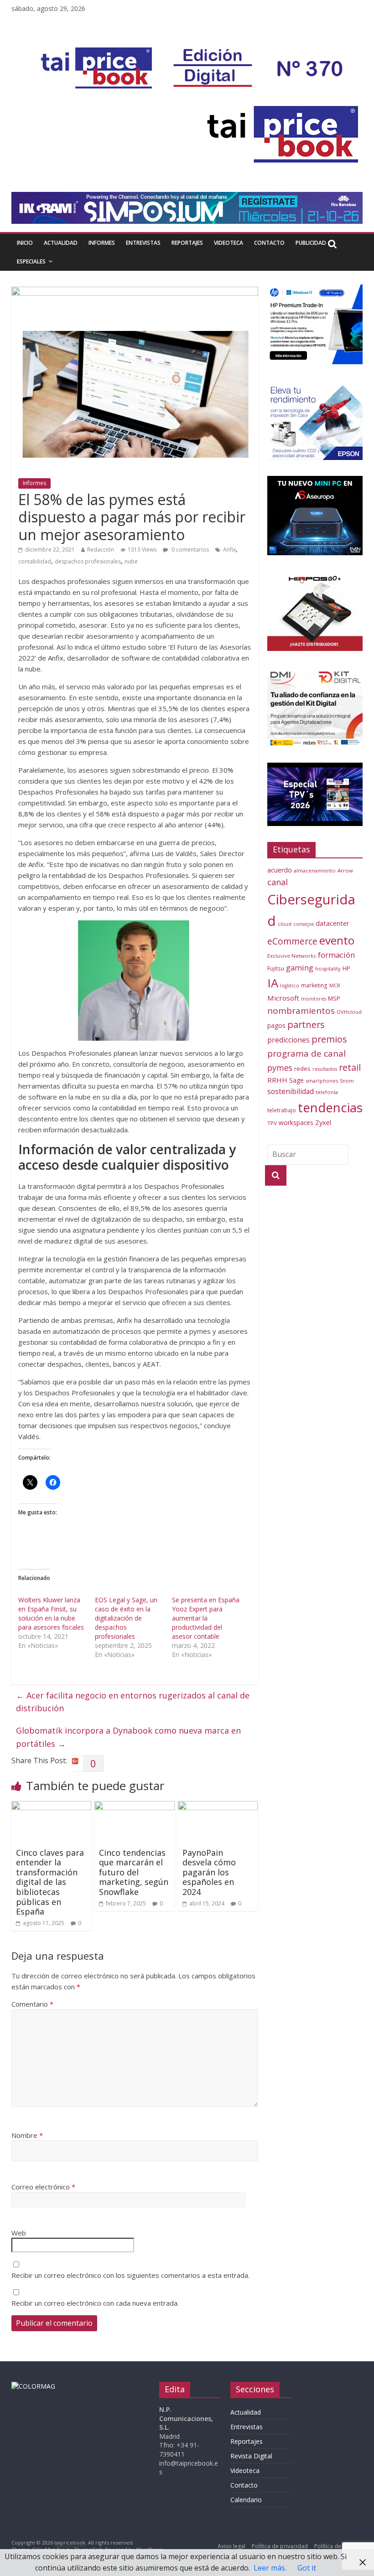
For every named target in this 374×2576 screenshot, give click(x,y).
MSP (334, 998)
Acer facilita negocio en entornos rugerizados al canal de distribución (133, 1702)
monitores (314, 999)
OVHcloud (349, 1012)
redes (302, 1069)
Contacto (269, 243)
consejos (304, 924)
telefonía (327, 1092)
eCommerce (292, 941)
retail (350, 1067)
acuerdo (280, 870)
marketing (314, 985)
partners (306, 1025)
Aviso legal (231, 2546)
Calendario (246, 2500)
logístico (290, 986)
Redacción (101, 550)
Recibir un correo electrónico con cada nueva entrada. (95, 2303)
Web (19, 2233)
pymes (280, 1068)
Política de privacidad (280, 2546)
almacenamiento (315, 870)
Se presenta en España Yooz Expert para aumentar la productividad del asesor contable (206, 1618)
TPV (272, 1123)
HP (346, 968)
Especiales (31, 261)
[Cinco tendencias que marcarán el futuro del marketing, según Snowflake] (135, 1807)
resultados (325, 1069)
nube (131, 561)
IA (273, 983)
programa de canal (306, 1053)
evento (337, 940)
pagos (276, 1025)
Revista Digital (251, 2456)
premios (329, 1039)
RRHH (277, 1080)
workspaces (296, 1123)
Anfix (229, 550)
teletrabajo (282, 1110)
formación (336, 955)
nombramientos (301, 1011)
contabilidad (35, 561)
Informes (102, 243)
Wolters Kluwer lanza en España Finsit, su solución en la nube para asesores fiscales (51, 1613)
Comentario (32, 2004)
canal (278, 882)
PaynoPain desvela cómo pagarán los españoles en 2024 (209, 1872)
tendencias (330, 1107)
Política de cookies (338, 2546)
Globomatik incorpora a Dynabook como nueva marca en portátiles (128, 1737)
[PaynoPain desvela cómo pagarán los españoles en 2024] (218, 1807)
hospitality (328, 968)
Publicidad (311, 243)
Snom (347, 1081)
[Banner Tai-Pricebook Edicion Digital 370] (195, 53)
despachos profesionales (88, 561)
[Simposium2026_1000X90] (187, 197)
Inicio (25, 243)
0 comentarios (190, 550)
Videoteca (229, 243)
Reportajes (187, 243)
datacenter (332, 923)
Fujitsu (276, 968)
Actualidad (61, 243)
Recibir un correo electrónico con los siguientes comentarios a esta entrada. (130, 2275)
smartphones (322, 1081)
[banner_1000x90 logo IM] (135, 292)
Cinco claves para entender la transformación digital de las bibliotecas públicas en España (50, 1882)
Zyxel (323, 1122)
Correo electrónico (43, 2187)
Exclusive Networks (292, 956)
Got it (307, 2568)
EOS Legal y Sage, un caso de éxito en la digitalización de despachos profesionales (126, 1618)
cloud (285, 924)
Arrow (345, 870)
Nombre (27, 2135)
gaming (300, 968)
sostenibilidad (291, 1091)
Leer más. (270, 2568)
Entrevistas (143, 243)
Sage (296, 1080)
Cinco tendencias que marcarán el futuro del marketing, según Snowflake (134, 1872)
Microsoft (283, 998)
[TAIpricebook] (33, 2386)
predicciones (288, 1040)
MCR (335, 985)
